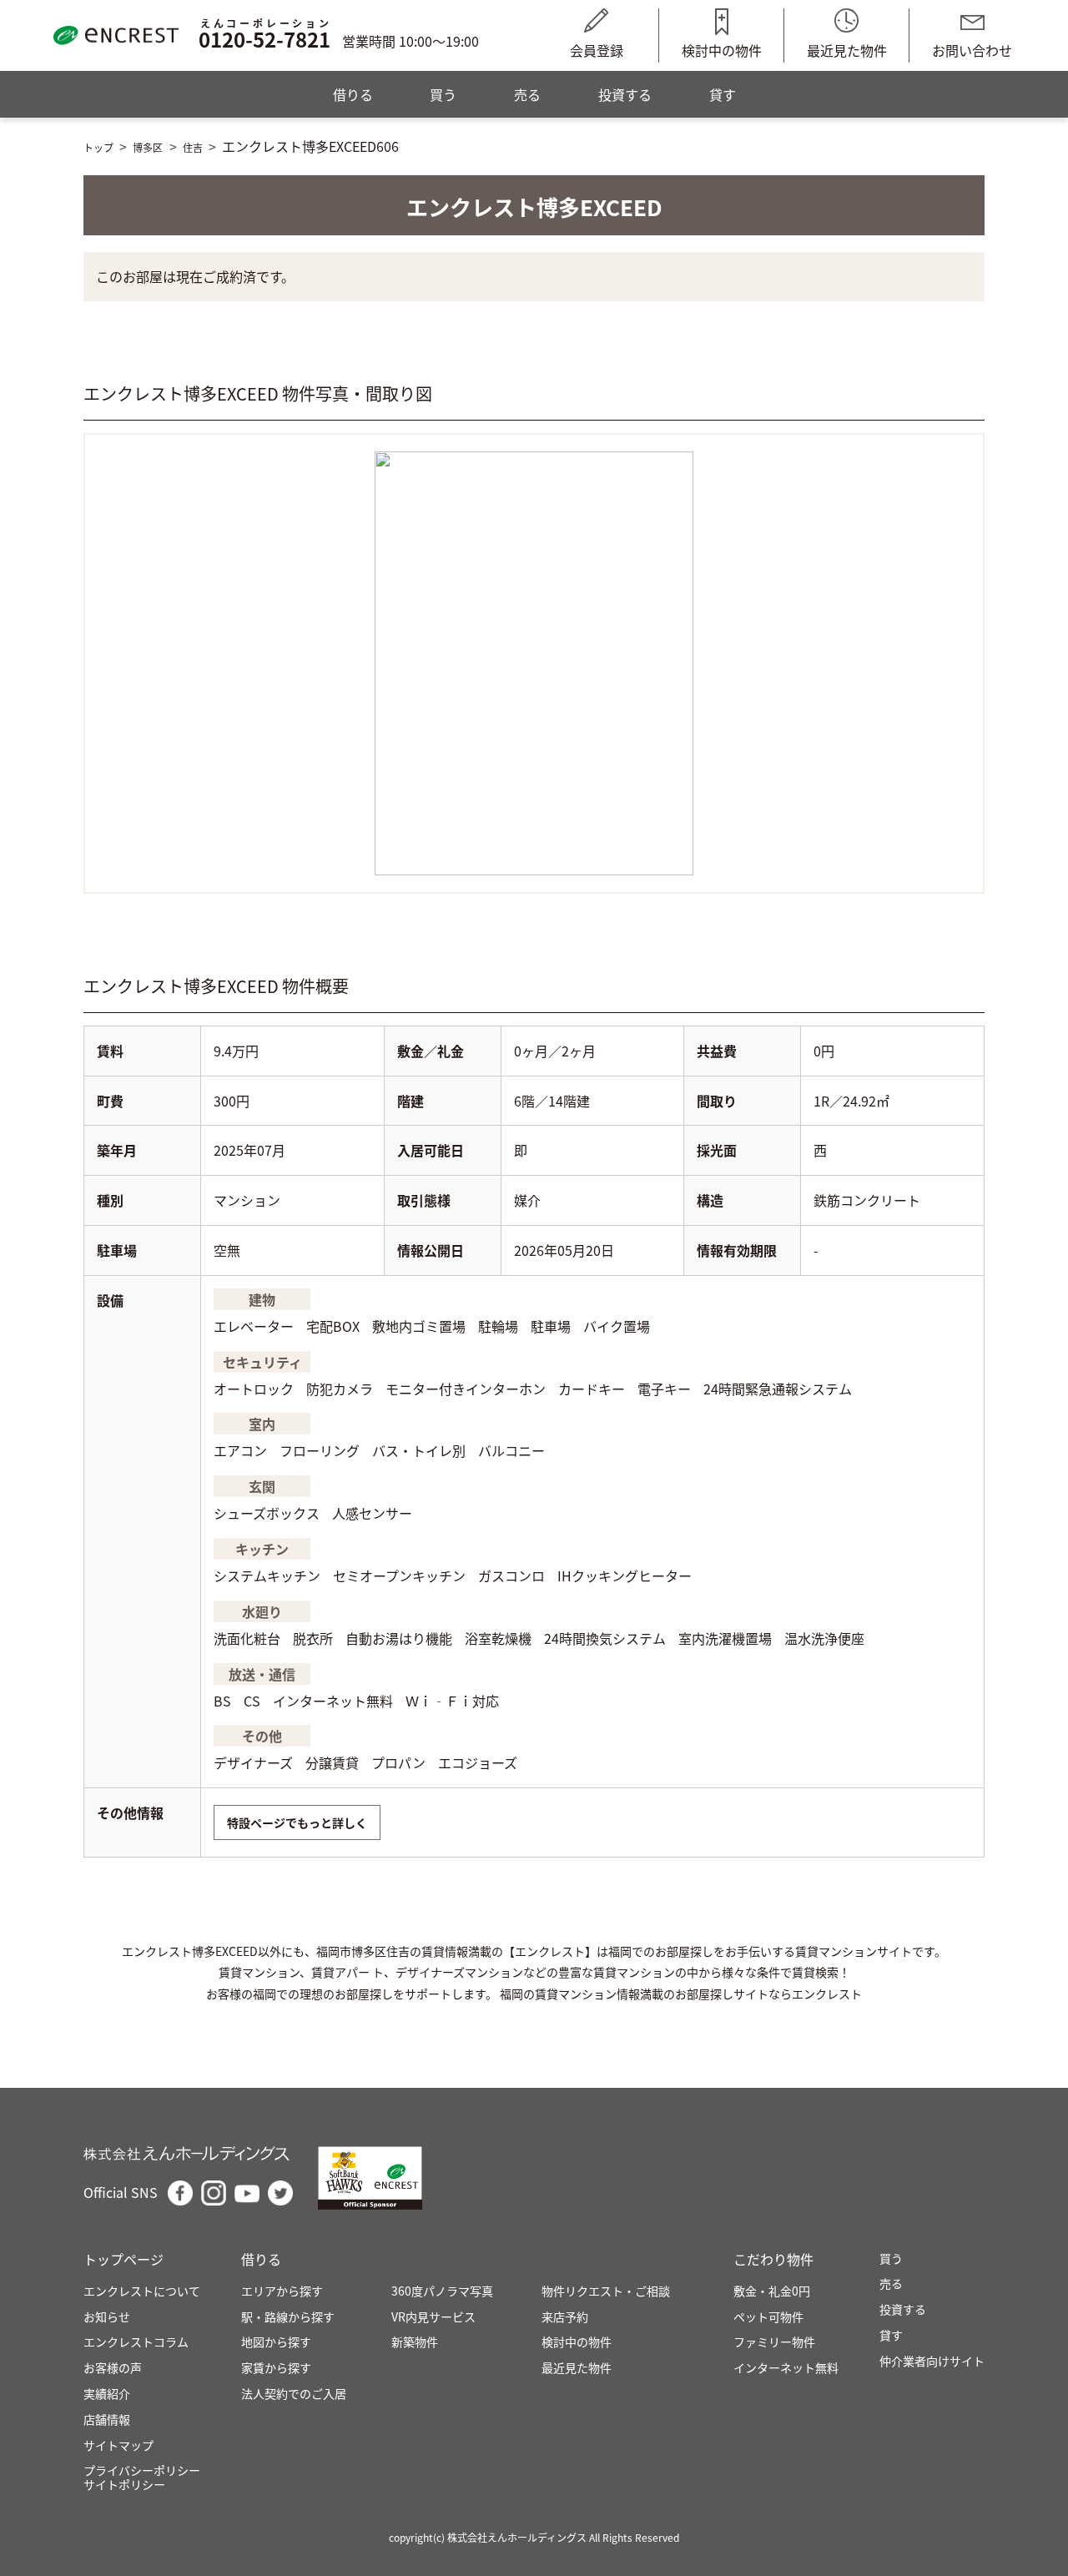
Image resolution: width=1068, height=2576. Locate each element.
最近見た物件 (847, 50)
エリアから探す (282, 2291)
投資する (625, 94)
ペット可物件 (768, 2317)
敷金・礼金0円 (772, 2291)
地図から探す (276, 2342)
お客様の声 (113, 2368)
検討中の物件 (722, 50)
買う (443, 94)
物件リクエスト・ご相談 (606, 2291)
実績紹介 (107, 2394)
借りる (353, 94)
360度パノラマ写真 (442, 2291)
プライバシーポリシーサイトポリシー (142, 2478)
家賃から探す (276, 2368)
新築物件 (415, 2342)
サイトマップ (118, 2445)
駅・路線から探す (288, 2317)
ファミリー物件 (774, 2342)
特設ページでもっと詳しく (297, 1822)
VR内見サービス (433, 2317)
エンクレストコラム (136, 2342)
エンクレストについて (142, 2291)
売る (527, 94)
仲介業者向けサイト (932, 2361)
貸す (723, 94)
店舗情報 (107, 2420)
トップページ (123, 2259)
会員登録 (597, 50)
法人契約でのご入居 (294, 2394)
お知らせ (107, 2317)
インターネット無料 (786, 2368)
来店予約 (565, 2317)
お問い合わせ (972, 50)
